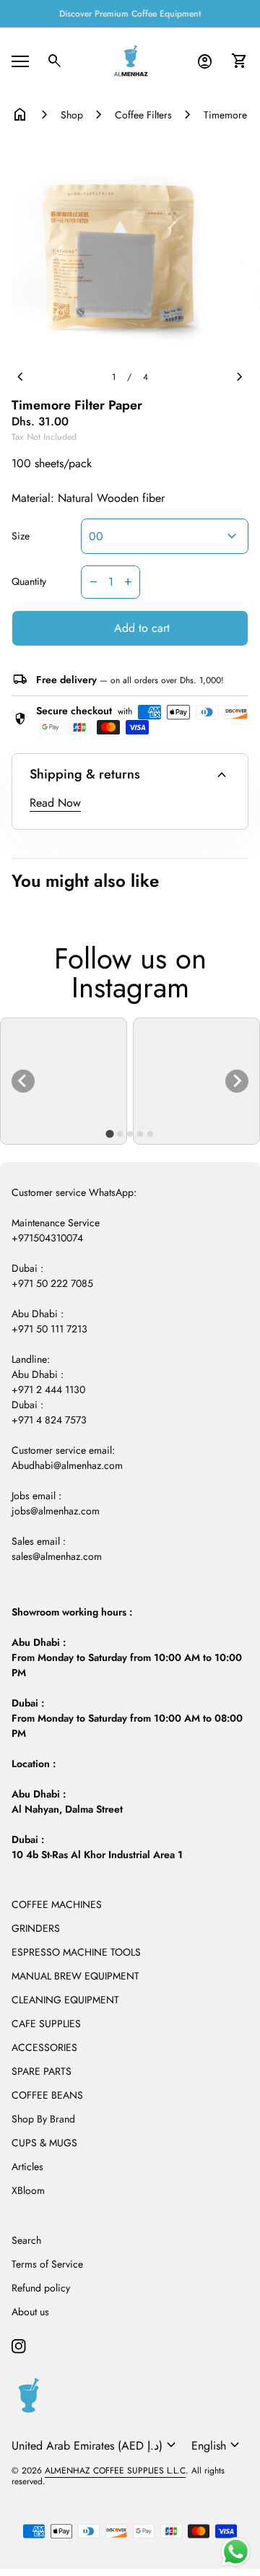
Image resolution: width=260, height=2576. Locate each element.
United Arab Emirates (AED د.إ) (96, 2445)
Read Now (55, 803)
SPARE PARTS (42, 2071)
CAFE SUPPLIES (46, 2024)
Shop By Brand (43, 2119)
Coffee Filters (143, 115)
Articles (27, 2167)
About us (30, 2312)
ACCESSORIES (44, 2047)
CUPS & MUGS (44, 2143)
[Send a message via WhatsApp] (236, 2552)
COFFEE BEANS (47, 2095)
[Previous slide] (23, 1081)
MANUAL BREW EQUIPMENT (75, 1976)
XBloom (28, 2190)
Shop (72, 115)
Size (21, 537)
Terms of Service (47, 2264)
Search (26, 2240)
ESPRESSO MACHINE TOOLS (76, 1952)
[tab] (109, 1133)
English (217, 2445)
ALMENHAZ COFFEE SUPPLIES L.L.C (115, 2471)
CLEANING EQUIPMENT (65, 2000)
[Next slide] (237, 1081)
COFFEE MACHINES (57, 1904)
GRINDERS (36, 1928)
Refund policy (41, 2288)
